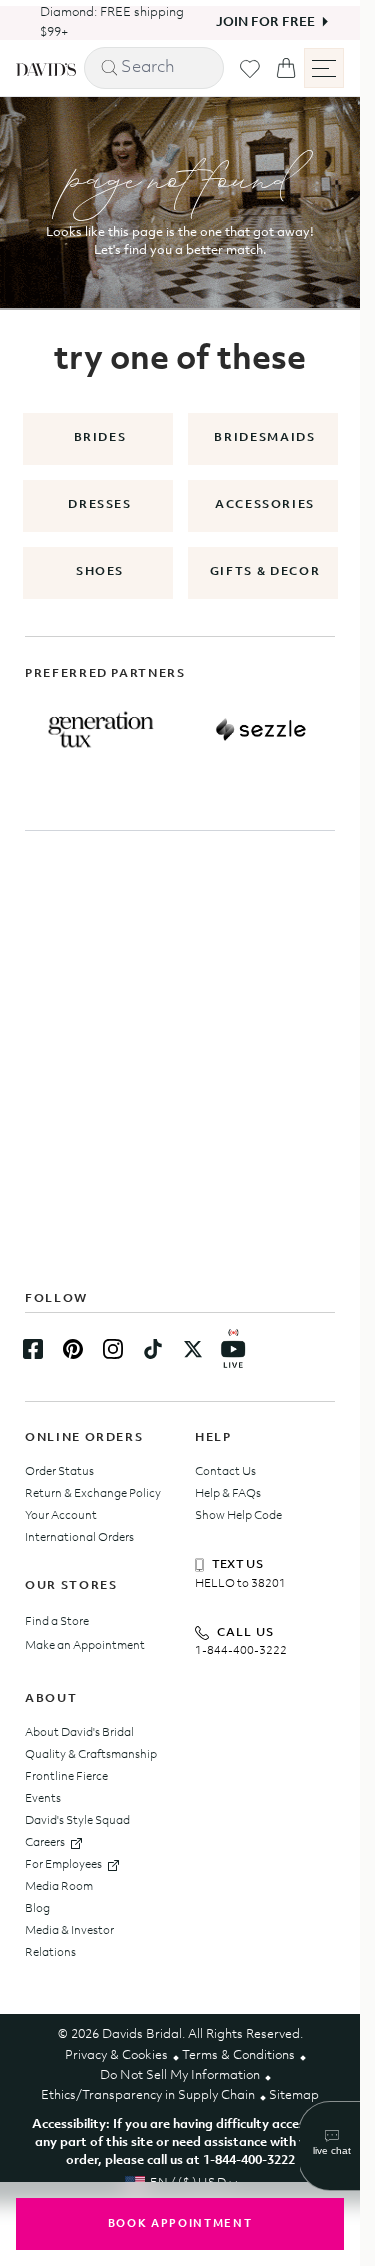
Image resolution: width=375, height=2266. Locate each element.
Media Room (59, 1887)
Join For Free (250, 22)
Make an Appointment (85, 1646)
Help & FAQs (228, 1494)
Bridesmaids (264, 438)
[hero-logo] (46, 67)
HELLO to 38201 (240, 1584)
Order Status (59, 1472)
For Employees (63, 1865)
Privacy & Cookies (116, 2055)
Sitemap (294, 2095)
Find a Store (57, 1622)
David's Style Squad (77, 1821)
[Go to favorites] (250, 69)
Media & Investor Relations (69, 1942)
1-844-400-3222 (241, 1651)
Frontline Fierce (66, 1777)
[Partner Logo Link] (101, 730)
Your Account (61, 1516)
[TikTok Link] (153, 1349)
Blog (37, 1909)
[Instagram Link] (113, 1349)
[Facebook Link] (33, 1349)
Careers (45, 1843)
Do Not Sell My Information (180, 2075)
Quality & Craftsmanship (91, 1755)
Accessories (265, 505)
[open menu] (324, 68)
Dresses (100, 505)
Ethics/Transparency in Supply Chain (148, 2095)
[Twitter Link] (193, 1349)
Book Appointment (180, 2224)
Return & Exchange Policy (93, 1494)
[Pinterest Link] (73, 1349)
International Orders (79, 1538)
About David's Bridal (79, 1733)
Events (43, 1799)
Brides (100, 438)
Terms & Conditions (238, 2055)
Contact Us (225, 1472)
